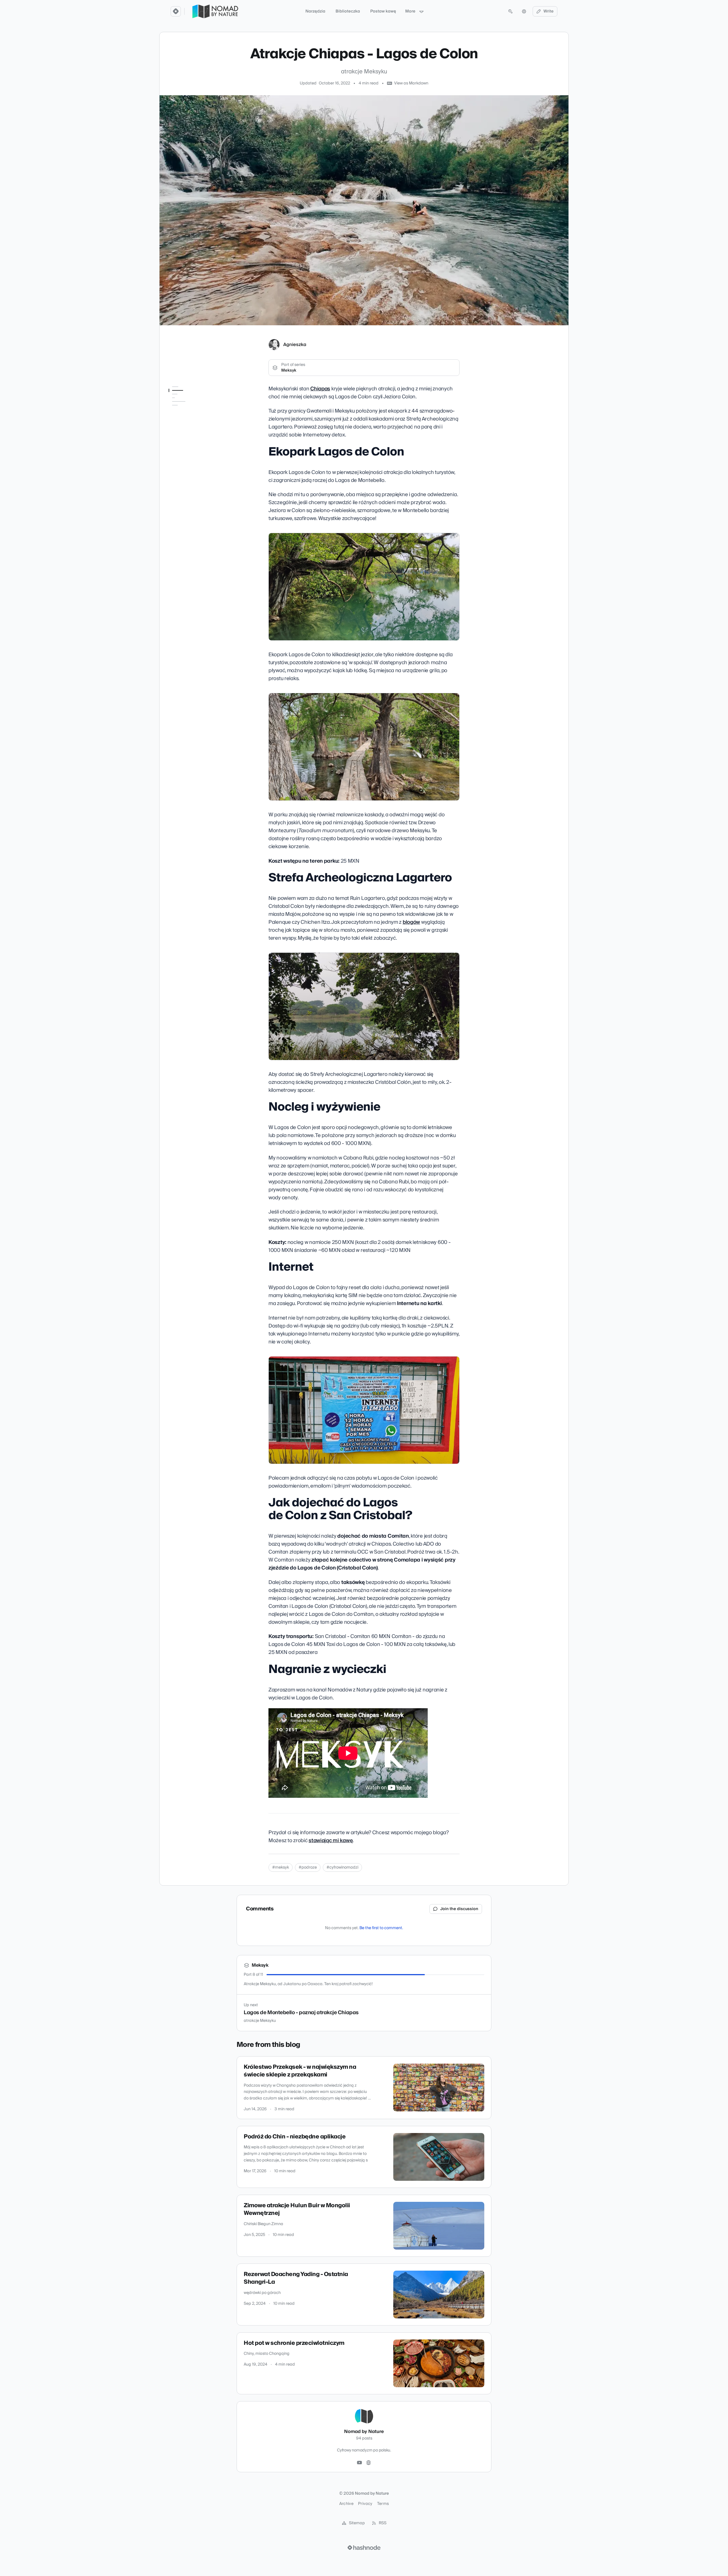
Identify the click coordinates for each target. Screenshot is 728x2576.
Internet (176, 428)
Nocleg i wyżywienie (187, 420)
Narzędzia (315, 11)
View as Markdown (411, 83)
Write (549, 11)
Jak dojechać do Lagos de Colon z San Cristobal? (193, 438)
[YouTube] (359, 2463)
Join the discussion (459, 1909)
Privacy (365, 2504)
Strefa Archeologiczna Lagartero (191, 409)
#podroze (308, 1867)
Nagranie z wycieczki (188, 449)
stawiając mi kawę (331, 1841)
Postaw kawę (383, 11)
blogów (411, 922)
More (410, 11)
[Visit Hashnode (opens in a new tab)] (364, 2548)
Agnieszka (295, 345)
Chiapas (320, 389)
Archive (346, 2504)
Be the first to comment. (381, 1928)
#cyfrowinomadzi (342, 1867)
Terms (383, 2504)
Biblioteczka (348, 11)
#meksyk (281, 1867)
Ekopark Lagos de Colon (191, 398)
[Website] (369, 2463)
